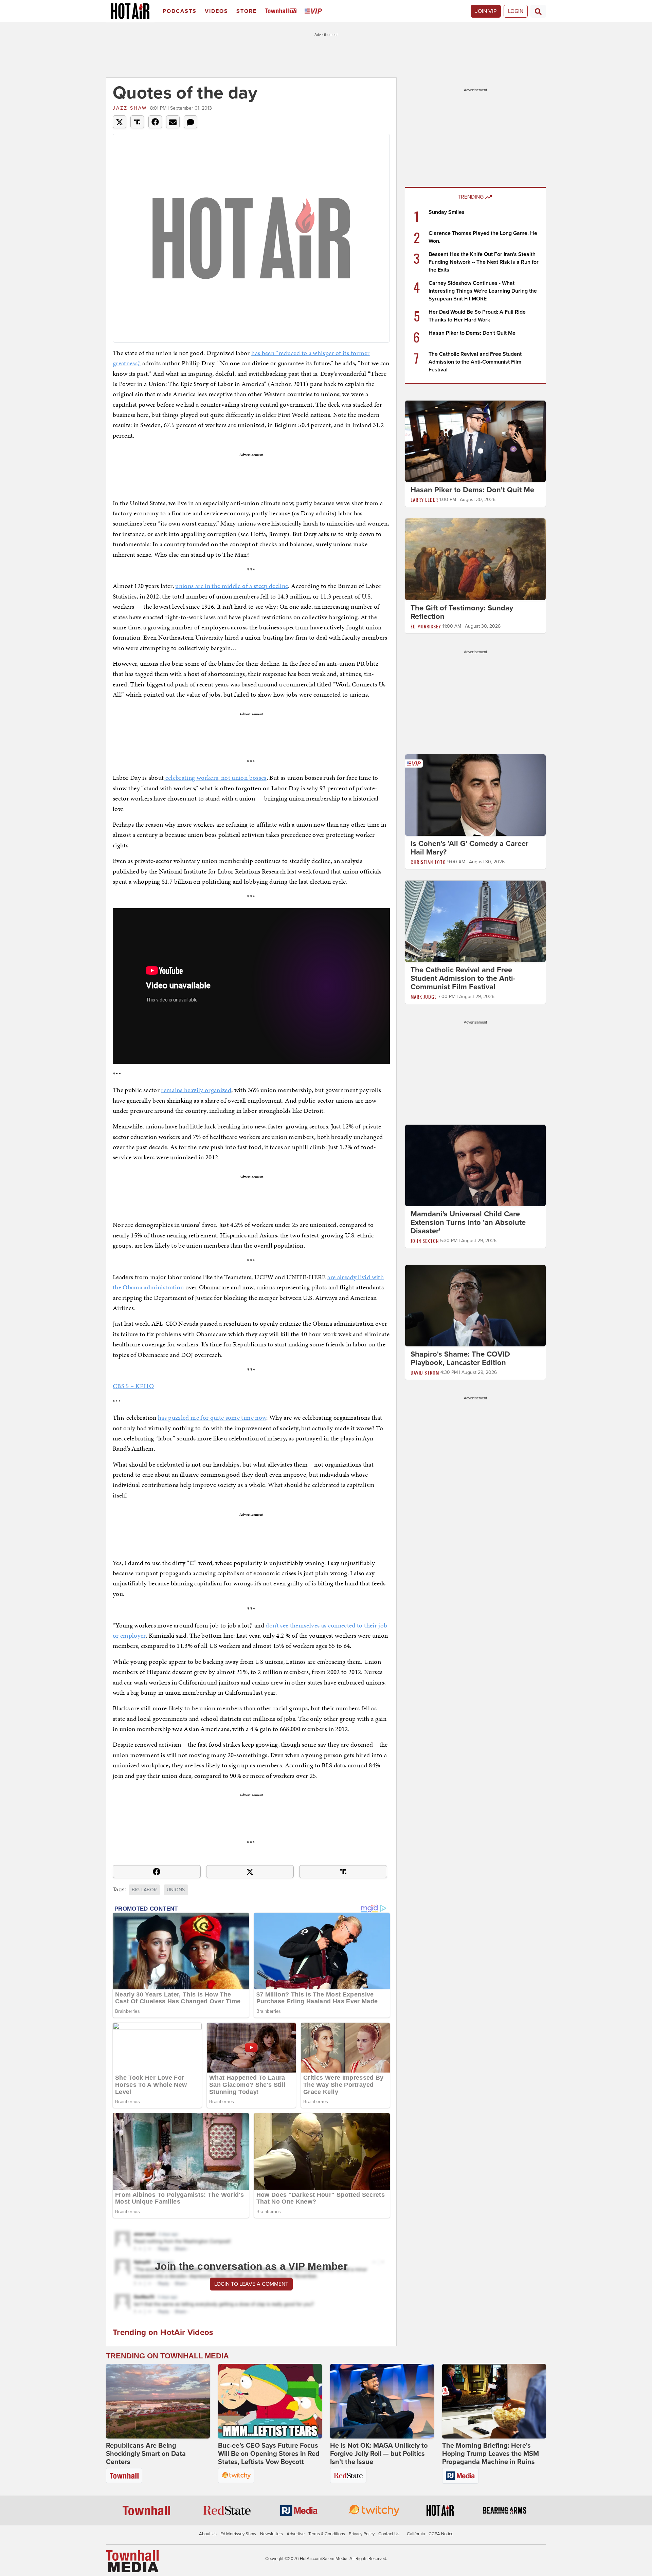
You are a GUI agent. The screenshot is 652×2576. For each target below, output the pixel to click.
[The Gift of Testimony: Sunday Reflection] (475, 559)
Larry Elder (424, 500)
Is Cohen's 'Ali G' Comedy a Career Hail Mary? (469, 848)
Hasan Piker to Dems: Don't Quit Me (472, 333)
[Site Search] (538, 11)
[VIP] (314, 11)
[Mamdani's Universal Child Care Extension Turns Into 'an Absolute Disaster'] (475, 1165)
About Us (208, 2534)
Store (247, 11)
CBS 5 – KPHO (133, 1386)
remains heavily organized (196, 1090)
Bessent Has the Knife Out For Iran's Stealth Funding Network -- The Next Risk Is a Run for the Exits (484, 262)
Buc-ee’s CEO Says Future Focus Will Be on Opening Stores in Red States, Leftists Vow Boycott (269, 2454)
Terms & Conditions (327, 2534)
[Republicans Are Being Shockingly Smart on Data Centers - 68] (158, 2401)
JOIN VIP (486, 11)
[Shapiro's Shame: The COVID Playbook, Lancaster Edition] (475, 1305)
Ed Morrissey (426, 626)
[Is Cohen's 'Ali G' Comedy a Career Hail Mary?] (475, 795)
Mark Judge (424, 997)
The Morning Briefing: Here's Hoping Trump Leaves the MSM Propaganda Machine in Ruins (491, 2454)
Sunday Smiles (447, 212)
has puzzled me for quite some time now (212, 1418)
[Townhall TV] (282, 11)
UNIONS (176, 1890)
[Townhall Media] (132, 2561)
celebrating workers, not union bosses (215, 778)
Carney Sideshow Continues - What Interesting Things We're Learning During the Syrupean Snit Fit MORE (483, 291)
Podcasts (180, 11)
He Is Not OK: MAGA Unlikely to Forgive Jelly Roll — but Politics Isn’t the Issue (379, 2454)
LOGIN (516, 11)
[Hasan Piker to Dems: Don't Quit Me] (475, 441)
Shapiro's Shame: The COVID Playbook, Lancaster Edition (460, 1358)
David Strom (425, 1372)
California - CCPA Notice (430, 2534)
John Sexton (425, 1241)
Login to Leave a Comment (251, 2284)
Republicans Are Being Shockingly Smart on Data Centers (146, 2454)
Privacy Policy (362, 2534)
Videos (216, 11)
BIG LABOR (144, 1890)
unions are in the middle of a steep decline (232, 586)
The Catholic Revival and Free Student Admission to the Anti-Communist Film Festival (475, 362)
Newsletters (271, 2534)
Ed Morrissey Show (238, 2534)
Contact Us (389, 2534)
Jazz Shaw (130, 108)
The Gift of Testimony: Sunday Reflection (462, 612)
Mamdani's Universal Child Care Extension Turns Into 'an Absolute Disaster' (468, 1222)
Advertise (296, 2534)
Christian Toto (428, 862)
